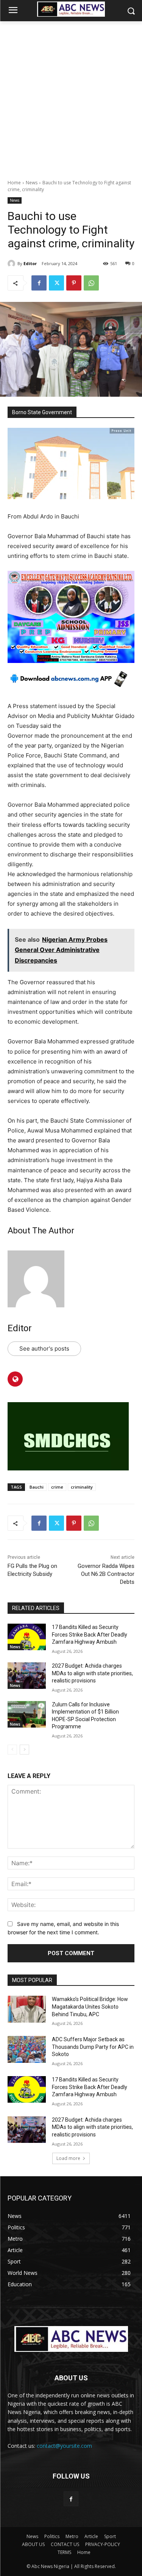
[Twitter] (56, 283)
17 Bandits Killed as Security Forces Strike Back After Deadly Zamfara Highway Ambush (90, 1634)
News (32, 183)
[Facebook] (39, 283)
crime (57, 1487)
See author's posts (44, 1348)
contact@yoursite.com (64, 2446)
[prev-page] (12, 1750)
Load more (68, 2158)
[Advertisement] (71, 96)
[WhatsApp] (91, 283)
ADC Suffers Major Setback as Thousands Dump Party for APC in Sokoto (93, 2047)
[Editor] (12, 264)
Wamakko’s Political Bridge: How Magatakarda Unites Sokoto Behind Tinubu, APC (90, 2007)
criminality (82, 1487)
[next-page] (24, 1750)
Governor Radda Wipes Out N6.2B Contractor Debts (106, 1574)
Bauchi (37, 1487)
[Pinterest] (74, 283)
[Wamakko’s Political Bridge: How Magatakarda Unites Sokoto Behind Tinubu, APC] (27, 2009)
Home (14, 183)
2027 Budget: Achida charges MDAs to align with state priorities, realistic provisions (92, 1673)
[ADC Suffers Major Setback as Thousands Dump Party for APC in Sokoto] (27, 2049)
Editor (30, 263)
